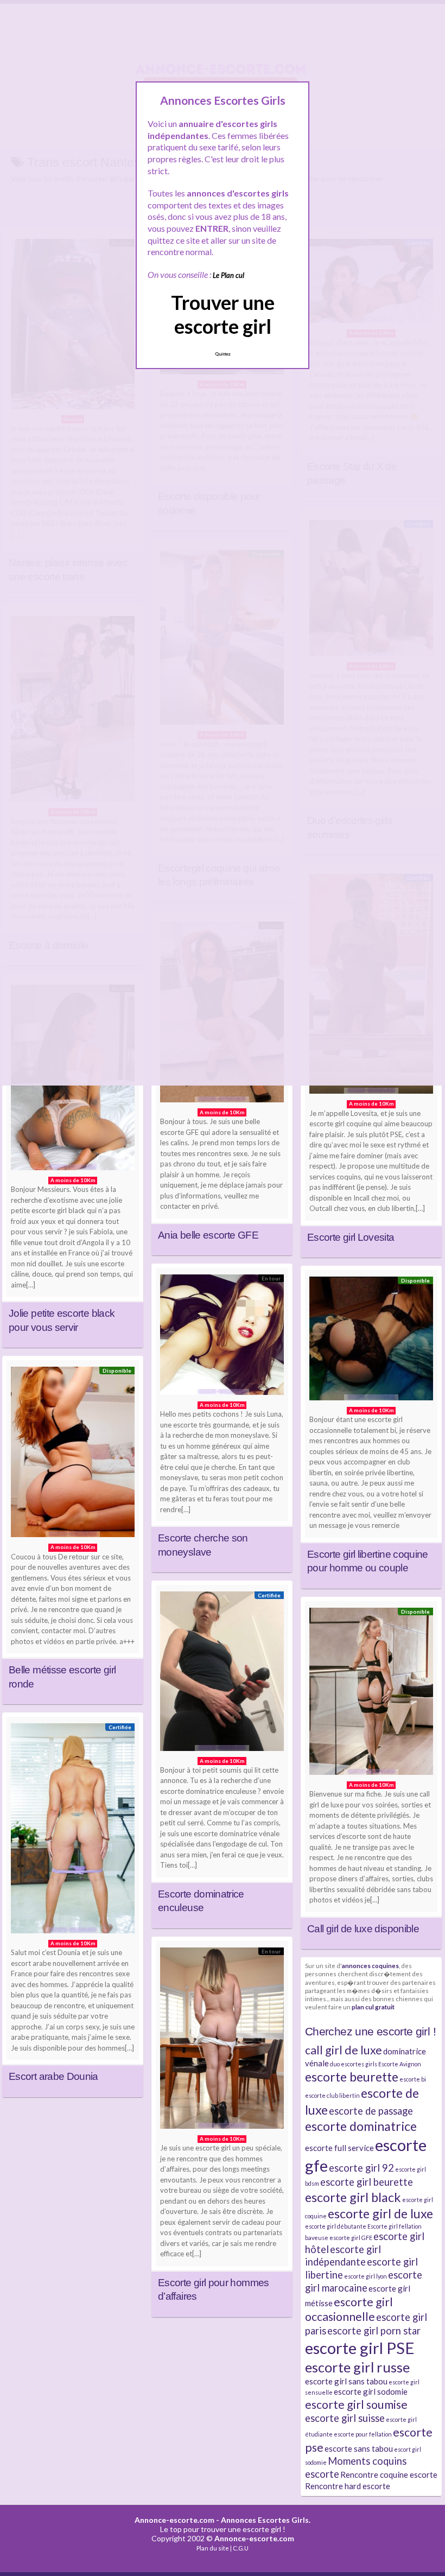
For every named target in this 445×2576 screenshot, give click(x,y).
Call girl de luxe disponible (363, 1929)
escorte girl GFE (351, 2238)
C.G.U (241, 2548)
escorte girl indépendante (343, 2256)
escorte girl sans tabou (346, 2381)
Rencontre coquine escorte (389, 2475)
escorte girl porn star (374, 2331)
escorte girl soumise (356, 2404)
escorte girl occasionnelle (349, 2309)
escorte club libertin (332, 2095)
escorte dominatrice (361, 2126)
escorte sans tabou (359, 2448)
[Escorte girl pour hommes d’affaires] (222, 2041)
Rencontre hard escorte (348, 2486)
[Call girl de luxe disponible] (371, 1694)
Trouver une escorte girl (223, 314)
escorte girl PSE (360, 2348)
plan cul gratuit (373, 2007)
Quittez (223, 354)
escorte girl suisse (345, 2418)
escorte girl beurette (367, 2182)
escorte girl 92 (361, 2168)
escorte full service (339, 2148)
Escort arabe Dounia (53, 2076)
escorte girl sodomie (371, 2391)
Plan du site (213, 2548)
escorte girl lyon (365, 2276)
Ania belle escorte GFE (208, 1235)
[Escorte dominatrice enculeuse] (222, 1674)
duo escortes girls (354, 2064)
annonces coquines (370, 1965)
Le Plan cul (228, 275)
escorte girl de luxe (380, 2213)
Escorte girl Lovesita (351, 1237)
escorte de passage (371, 2111)
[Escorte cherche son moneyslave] (222, 1337)
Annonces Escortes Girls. (266, 2520)
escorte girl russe (357, 2367)
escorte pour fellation (363, 2434)
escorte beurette (352, 2077)
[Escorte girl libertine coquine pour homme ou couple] (371, 1341)
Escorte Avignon (400, 2064)
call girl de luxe (344, 2050)
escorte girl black (353, 2197)
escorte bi (413, 2079)
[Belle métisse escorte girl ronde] (73, 1455)
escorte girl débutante (336, 2226)
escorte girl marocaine (364, 2281)
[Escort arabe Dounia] (73, 1831)
